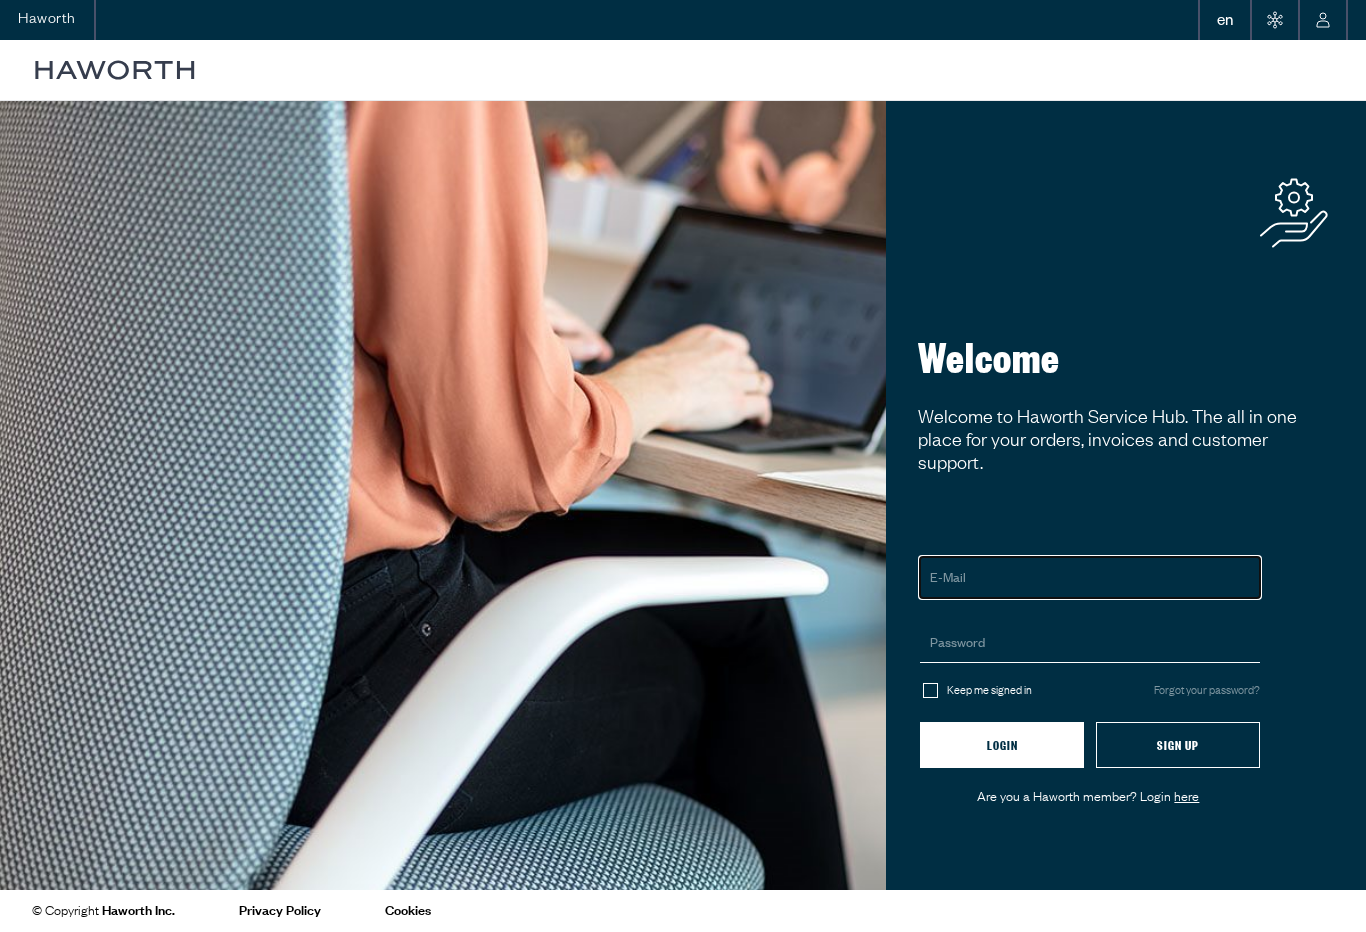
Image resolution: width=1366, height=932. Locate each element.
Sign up (1178, 745)
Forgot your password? (1207, 690)
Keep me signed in (989, 690)
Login (1002, 745)
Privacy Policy (280, 910)
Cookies (408, 910)
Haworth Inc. (138, 910)
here (1186, 796)
